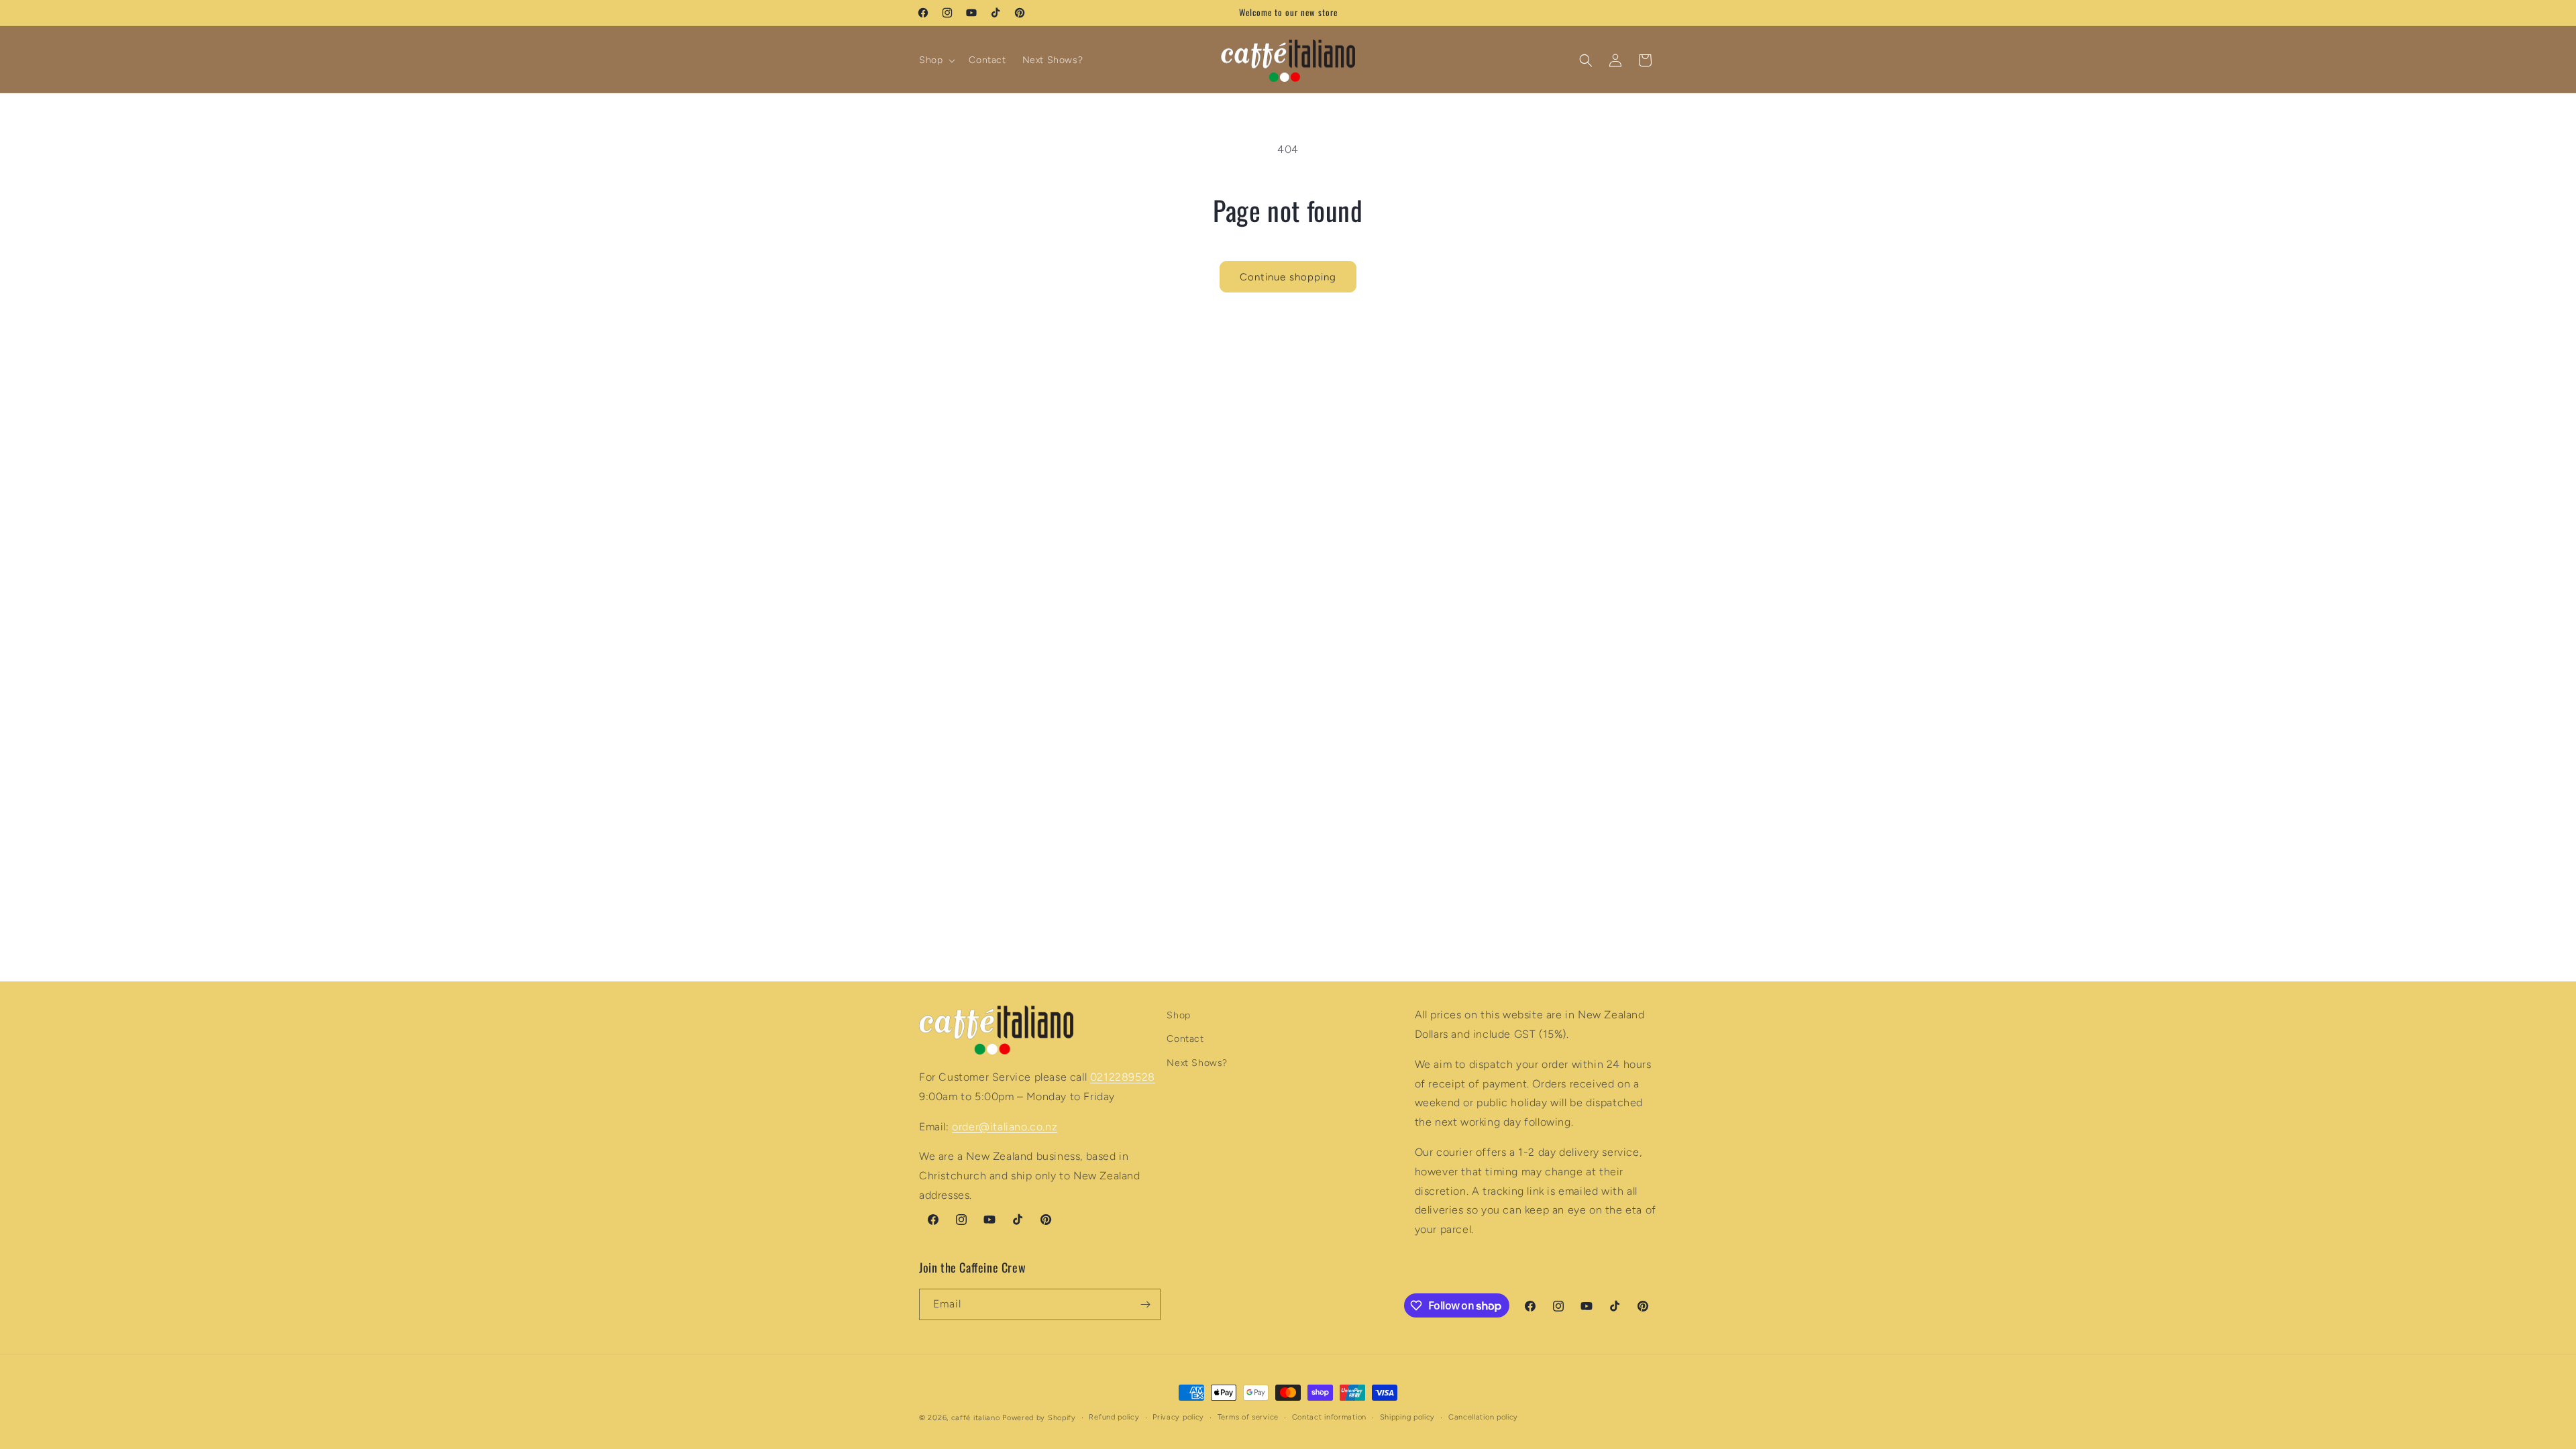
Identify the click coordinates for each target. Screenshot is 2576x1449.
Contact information (1329, 1417)
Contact (1185, 1039)
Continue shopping (1288, 277)
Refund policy (1114, 1417)
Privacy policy (1178, 1417)
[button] (936, 60)
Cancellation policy (1483, 1417)
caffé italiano (976, 1418)
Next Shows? (1197, 1063)
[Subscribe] (1145, 1304)
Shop (1178, 1015)
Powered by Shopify (1039, 1418)
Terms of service (1248, 1417)
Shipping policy (1408, 1417)
